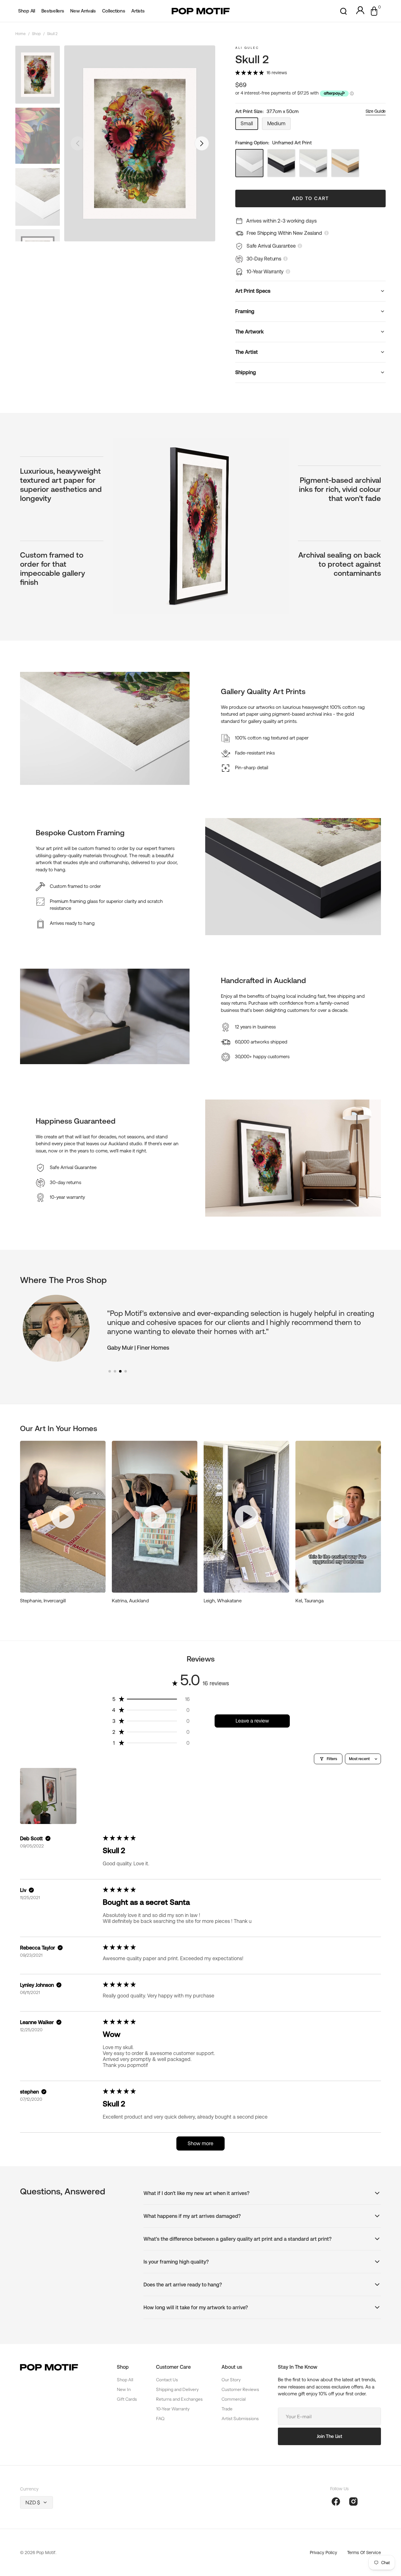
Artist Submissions (240, 2419)
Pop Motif (46, 2553)
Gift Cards (127, 2399)
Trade (227, 2409)
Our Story (231, 2380)
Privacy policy (323, 2553)
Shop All (125, 2380)
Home (21, 34)
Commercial (234, 2399)
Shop (36, 34)
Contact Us (167, 2380)
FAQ (160, 2419)
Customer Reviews (240, 2389)
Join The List (329, 2436)
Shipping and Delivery (177, 2389)
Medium (279, 125)
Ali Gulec (247, 48)
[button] (344, 11)
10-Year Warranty (173, 2409)
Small (249, 125)
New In (124, 2389)
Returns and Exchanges (179, 2399)
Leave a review (252, 1721)
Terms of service (364, 2553)
